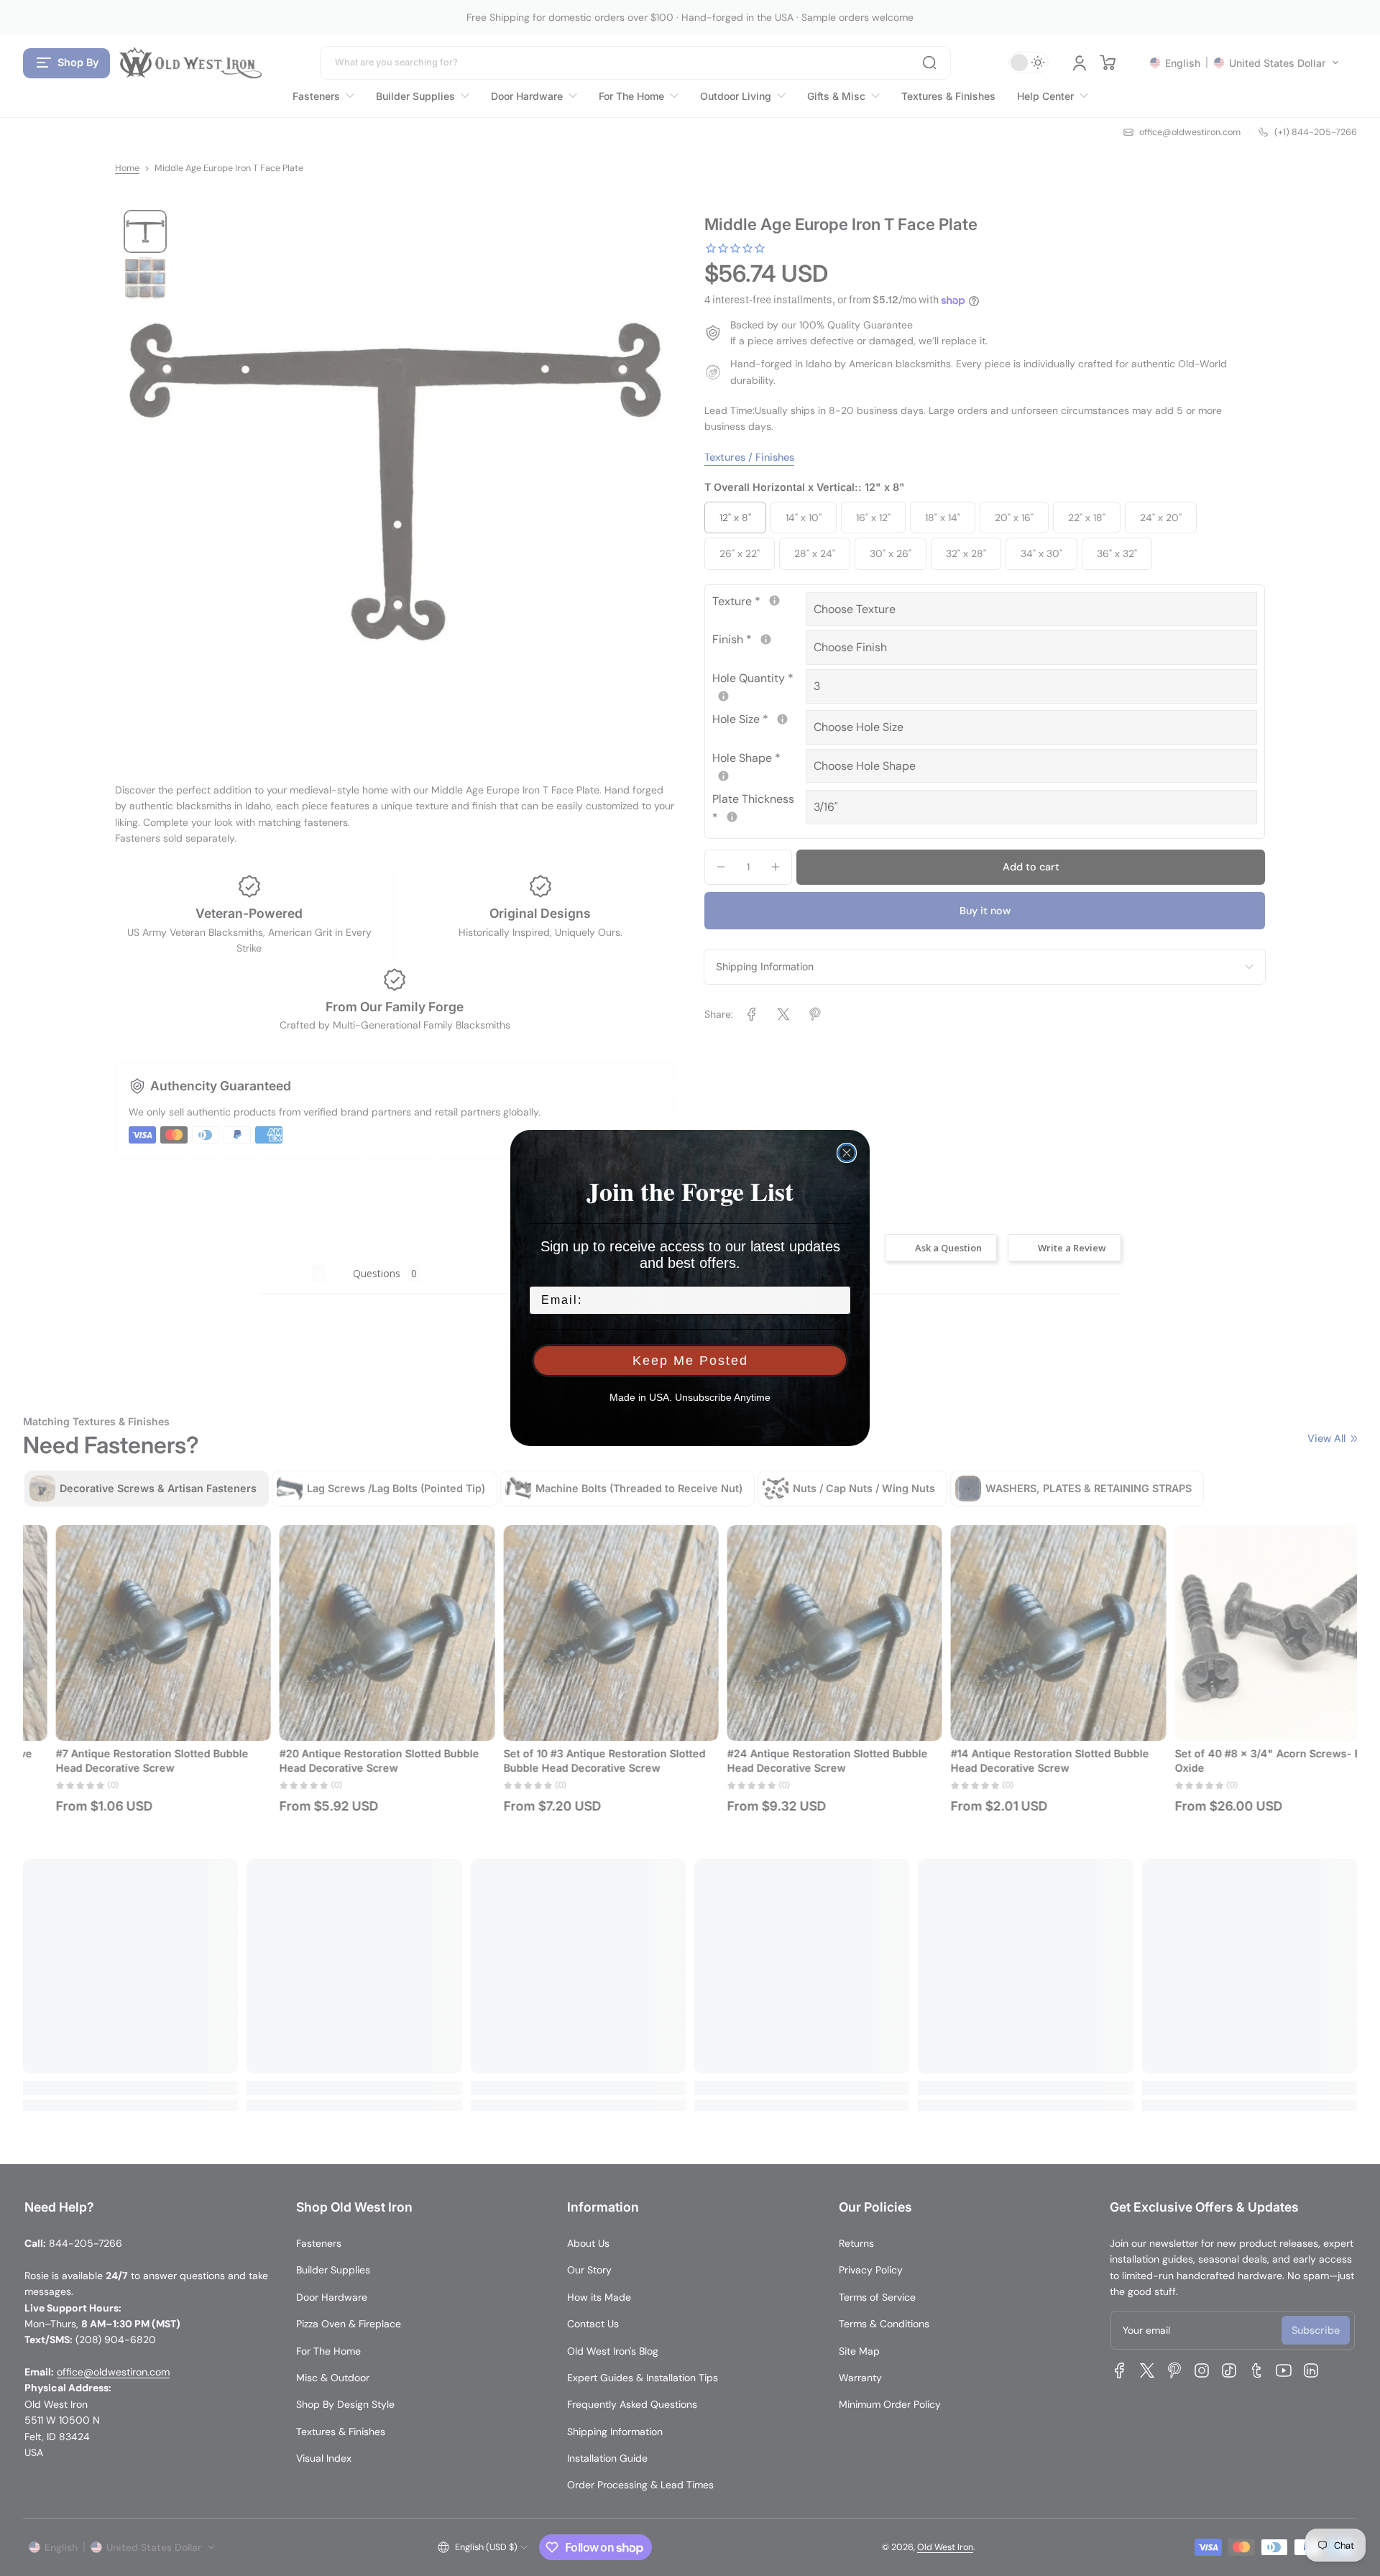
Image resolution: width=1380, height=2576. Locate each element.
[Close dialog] (847, 1153)
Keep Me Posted (690, 1361)
